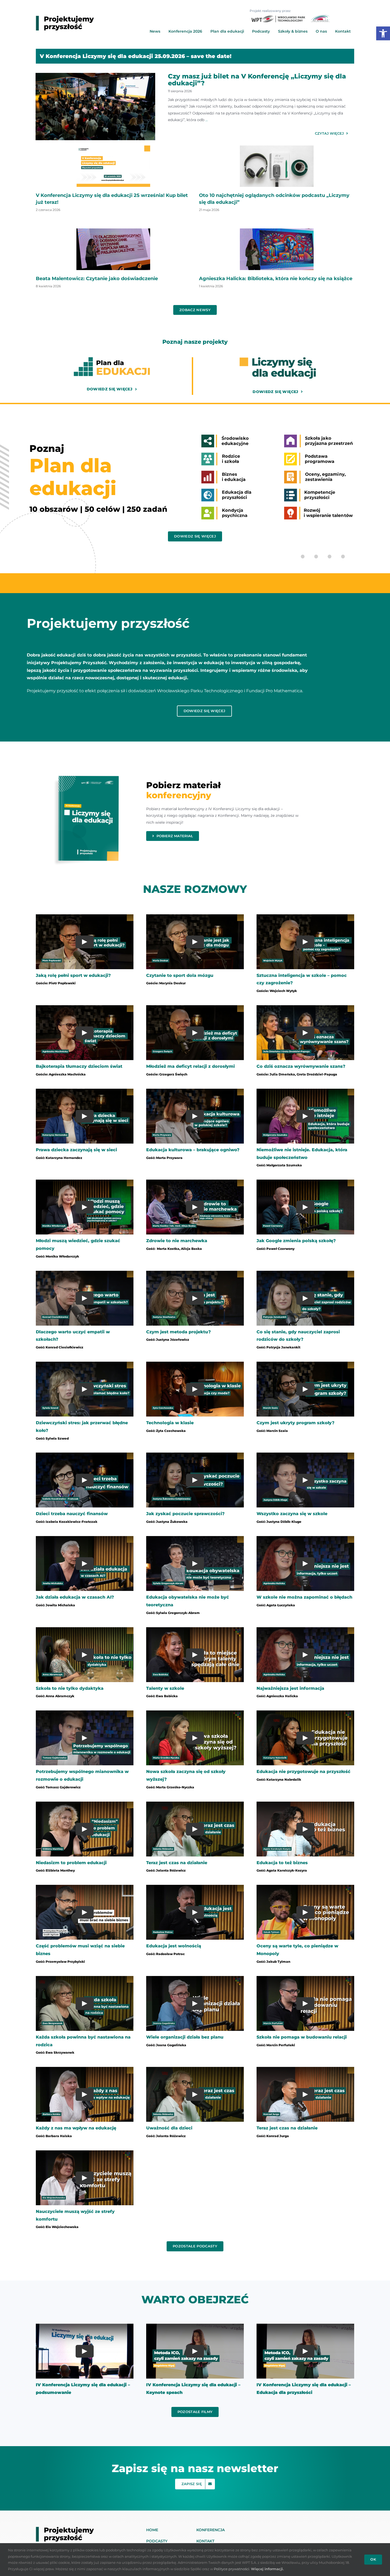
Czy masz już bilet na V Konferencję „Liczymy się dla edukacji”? (257, 80)
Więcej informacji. (267, 2569)
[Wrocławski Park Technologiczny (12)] (277, 147)
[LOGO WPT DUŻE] (278, 18)
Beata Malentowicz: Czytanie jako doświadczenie (97, 279)
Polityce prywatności (232, 2569)
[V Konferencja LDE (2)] (113, 147)
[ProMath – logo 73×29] (320, 17)
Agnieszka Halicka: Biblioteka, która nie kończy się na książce (276, 279)
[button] (383, 33)
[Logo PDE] (112, 359)
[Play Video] (85, 942)
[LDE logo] (278, 359)
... (206, 120)
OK (373, 2559)
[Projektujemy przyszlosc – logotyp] (65, 18)
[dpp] (113, 230)
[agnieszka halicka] (277, 230)
